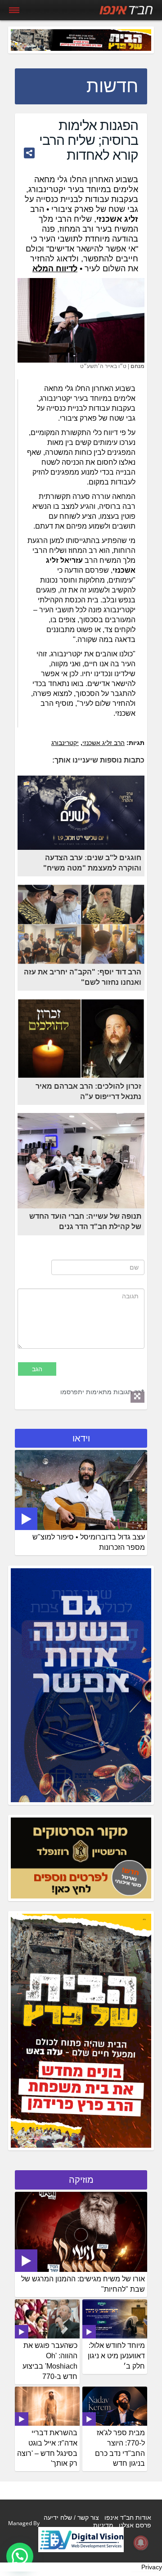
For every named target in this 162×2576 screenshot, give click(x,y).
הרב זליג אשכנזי (103, 743)
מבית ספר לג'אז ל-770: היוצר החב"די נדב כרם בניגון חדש (120, 2448)
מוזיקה (81, 2180)
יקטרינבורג (65, 743)
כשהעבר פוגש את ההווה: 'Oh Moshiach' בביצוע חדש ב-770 (50, 2361)
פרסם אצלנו (135, 2525)
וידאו (81, 1438)
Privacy (152, 2567)
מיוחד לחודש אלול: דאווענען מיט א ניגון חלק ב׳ (116, 2356)
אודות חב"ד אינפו (128, 2518)
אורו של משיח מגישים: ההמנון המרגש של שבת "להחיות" (83, 2284)
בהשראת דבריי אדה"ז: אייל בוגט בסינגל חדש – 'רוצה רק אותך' (47, 2448)
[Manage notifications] (141, 2543)
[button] (20, 2556)
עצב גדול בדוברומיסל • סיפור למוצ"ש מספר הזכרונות (89, 1542)
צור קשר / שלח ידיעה (71, 2518)
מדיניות (103, 2525)
